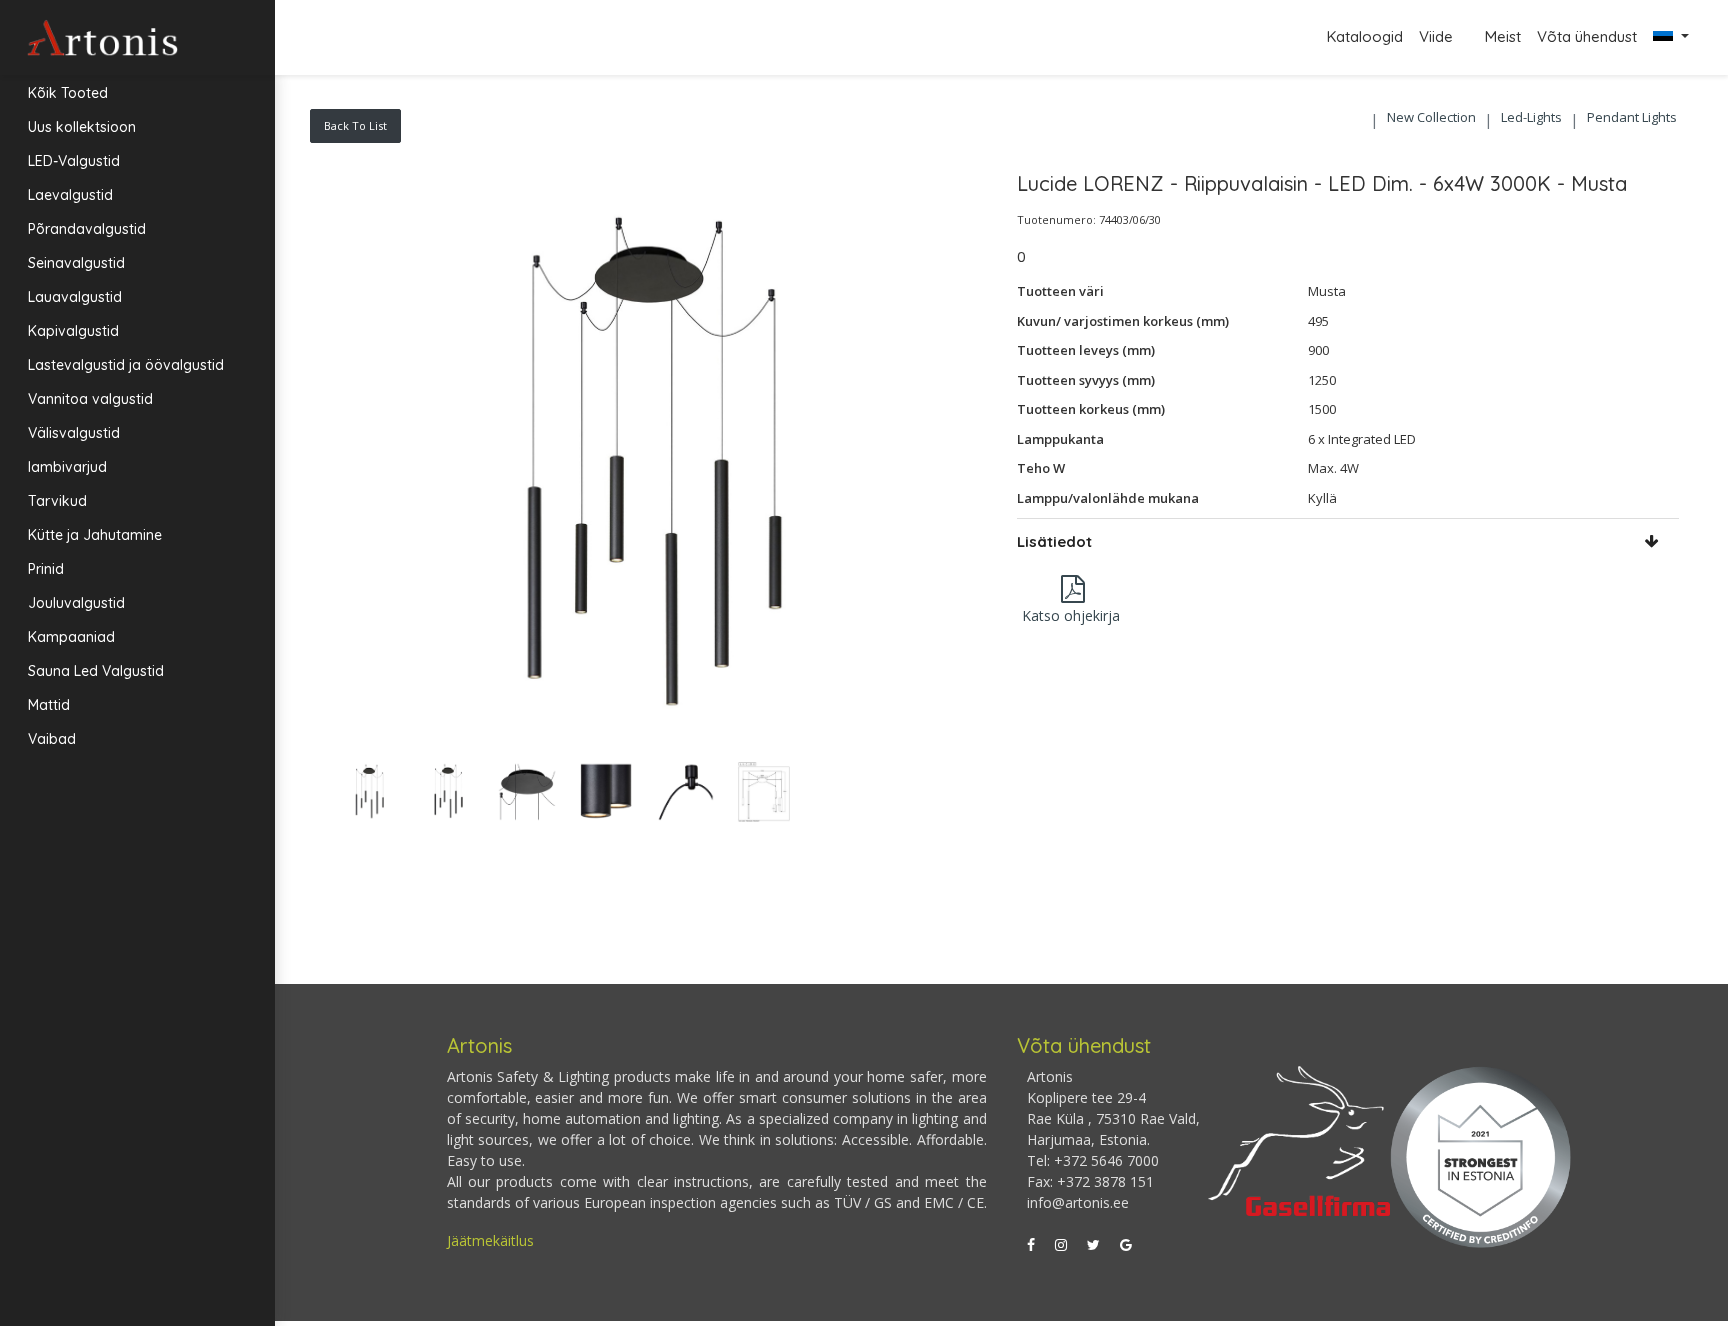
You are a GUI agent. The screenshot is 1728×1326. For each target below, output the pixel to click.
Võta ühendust (1587, 36)
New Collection (1431, 117)
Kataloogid (1365, 36)
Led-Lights (1531, 117)
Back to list (355, 125)
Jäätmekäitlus (490, 1240)
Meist (1503, 36)
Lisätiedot (1054, 541)
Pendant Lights (1632, 117)
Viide (1438, 36)
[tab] (1348, 541)
